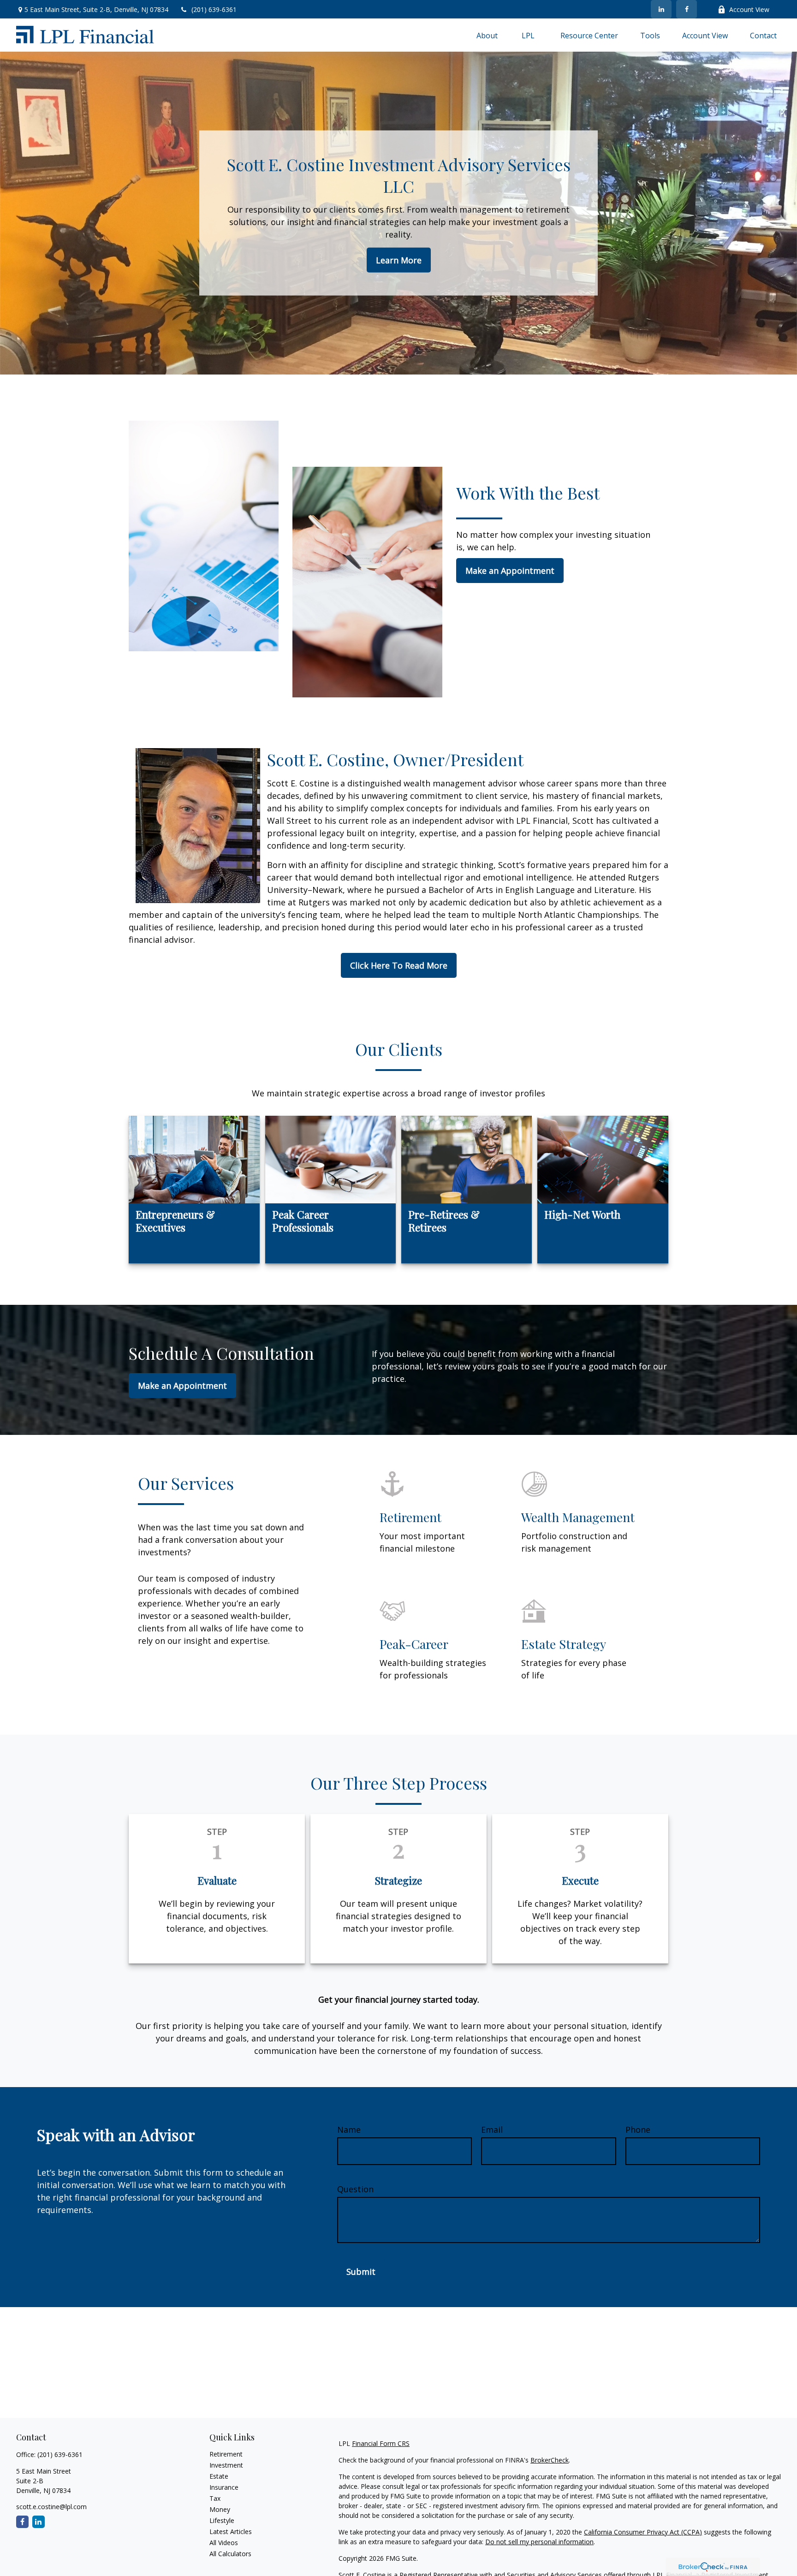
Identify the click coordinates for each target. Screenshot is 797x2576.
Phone (638, 2130)
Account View (749, 9)
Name (349, 2130)
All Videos (224, 2543)
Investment (226, 2465)
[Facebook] (687, 9)
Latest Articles (231, 2531)
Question (355, 2189)
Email (492, 2130)
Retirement (226, 2454)
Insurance (224, 2487)
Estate (219, 2476)
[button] (487, 35)
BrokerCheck (550, 2460)
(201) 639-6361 (214, 9)
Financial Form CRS (381, 2443)
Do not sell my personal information (539, 2542)
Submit (361, 2272)
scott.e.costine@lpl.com (51, 2507)
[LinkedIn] (661, 9)
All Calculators (230, 2554)
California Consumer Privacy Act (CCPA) (643, 2532)
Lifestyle (222, 2520)
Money (220, 2509)
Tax (215, 2498)
